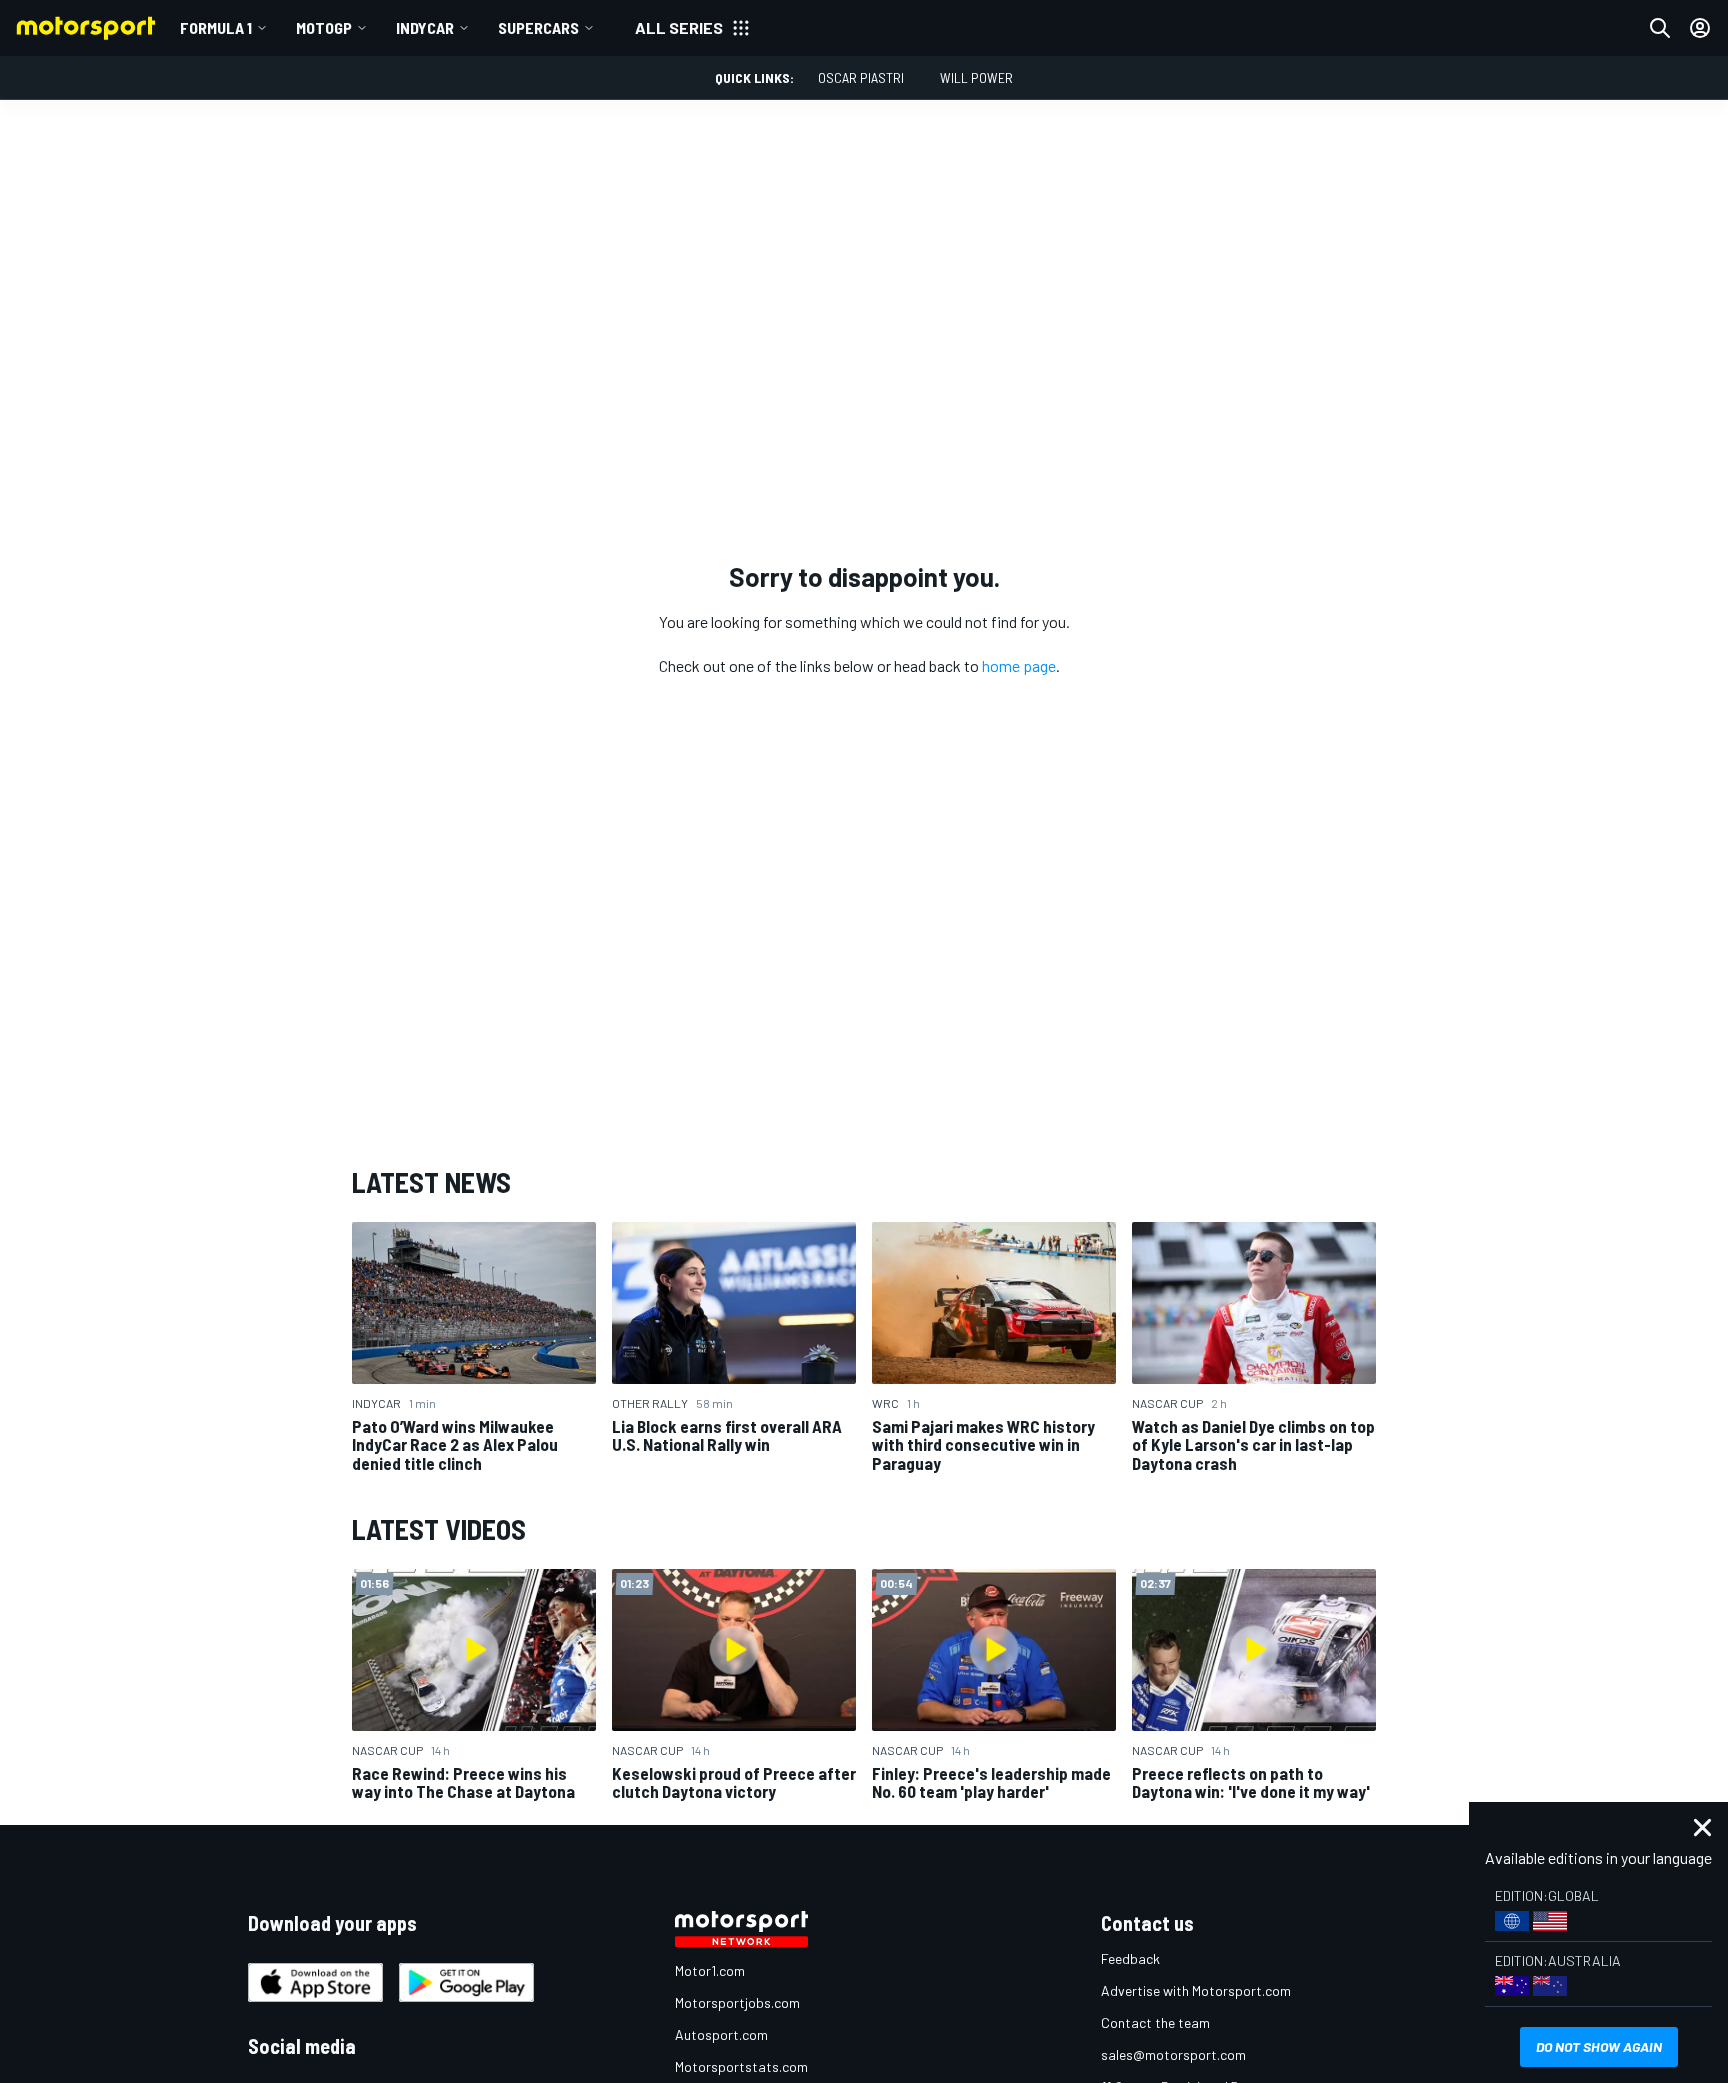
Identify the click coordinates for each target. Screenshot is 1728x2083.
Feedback (1130, 1958)
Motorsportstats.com (741, 2066)
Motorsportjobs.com (737, 2002)
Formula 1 (216, 27)
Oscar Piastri (861, 77)
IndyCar (425, 27)
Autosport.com (721, 2034)
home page (1019, 665)
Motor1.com (710, 1970)
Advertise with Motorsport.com (1196, 1990)
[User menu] (1700, 28)
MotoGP (324, 27)
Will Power (976, 77)
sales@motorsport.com (1173, 2054)
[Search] (1660, 28)
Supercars (538, 27)
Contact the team (1155, 2022)
